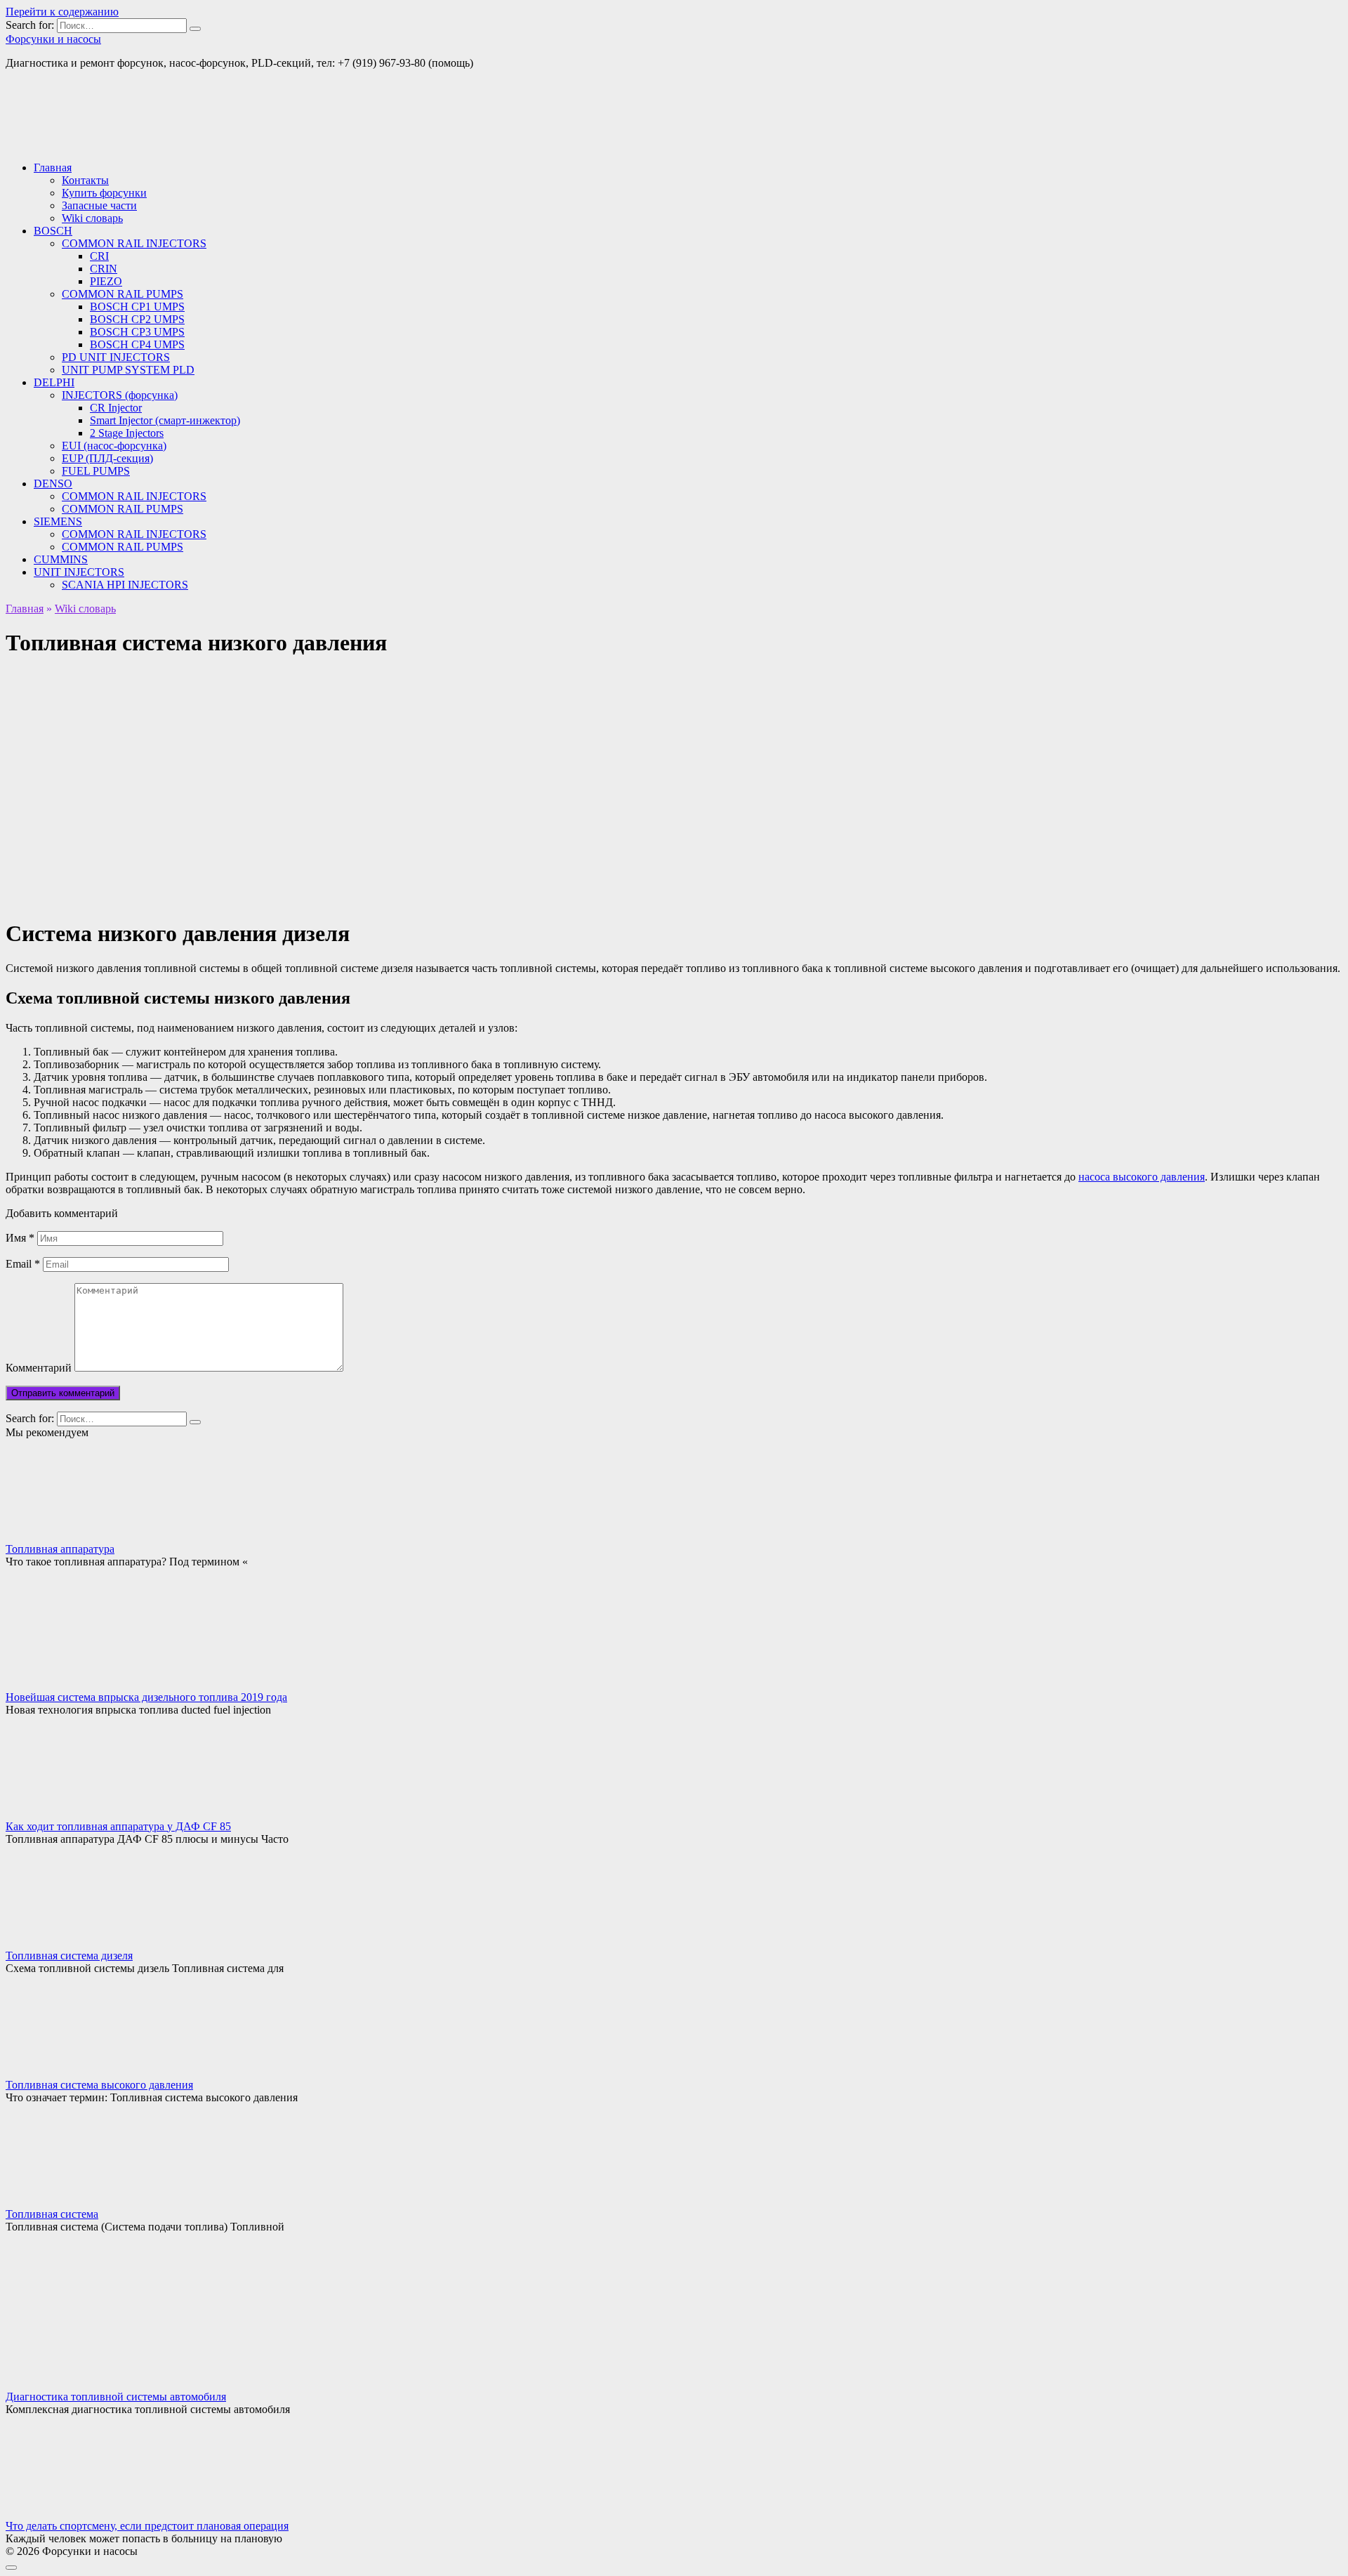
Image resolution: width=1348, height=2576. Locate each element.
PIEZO (106, 281)
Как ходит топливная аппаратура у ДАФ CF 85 (118, 1826)
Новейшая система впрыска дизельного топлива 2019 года (146, 1697)
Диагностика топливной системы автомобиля (116, 2397)
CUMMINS (61, 559)
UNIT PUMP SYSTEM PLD (128, 370)
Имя (20, 1238)
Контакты (85, 180)
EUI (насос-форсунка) (114, 446)
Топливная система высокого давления (99, 2085)
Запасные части (99, 205)
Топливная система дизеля (69, 1956)
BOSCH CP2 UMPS (137, 319)
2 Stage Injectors (127, 433)
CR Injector (116, 408)
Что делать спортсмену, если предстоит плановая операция (147, 2526)
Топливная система (52, 2214)
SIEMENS (58, 521)
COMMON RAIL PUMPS (123, 294)
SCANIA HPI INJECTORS (125, 585)
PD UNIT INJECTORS (116, 357)
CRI (99, 256)
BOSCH (53, 231)
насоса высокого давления (1142, 1177)
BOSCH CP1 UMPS (137, 307)
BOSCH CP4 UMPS (137, 344)
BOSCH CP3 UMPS (137, 332)
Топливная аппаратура (60, 1549)
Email (23, 1264)
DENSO (53, 484)
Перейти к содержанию (62, 12)
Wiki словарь (92, 218)
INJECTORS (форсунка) (120, 395)
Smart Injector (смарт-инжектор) (165, 420)
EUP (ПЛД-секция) (107, 458)
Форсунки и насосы (53, 39)
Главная (53, 167)
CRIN (104, 269)
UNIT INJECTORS (79, 572)
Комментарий (39, 1368)
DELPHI (54, 382)
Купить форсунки (104, 193)
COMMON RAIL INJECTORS (134, 243)
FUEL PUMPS (96, 471)
